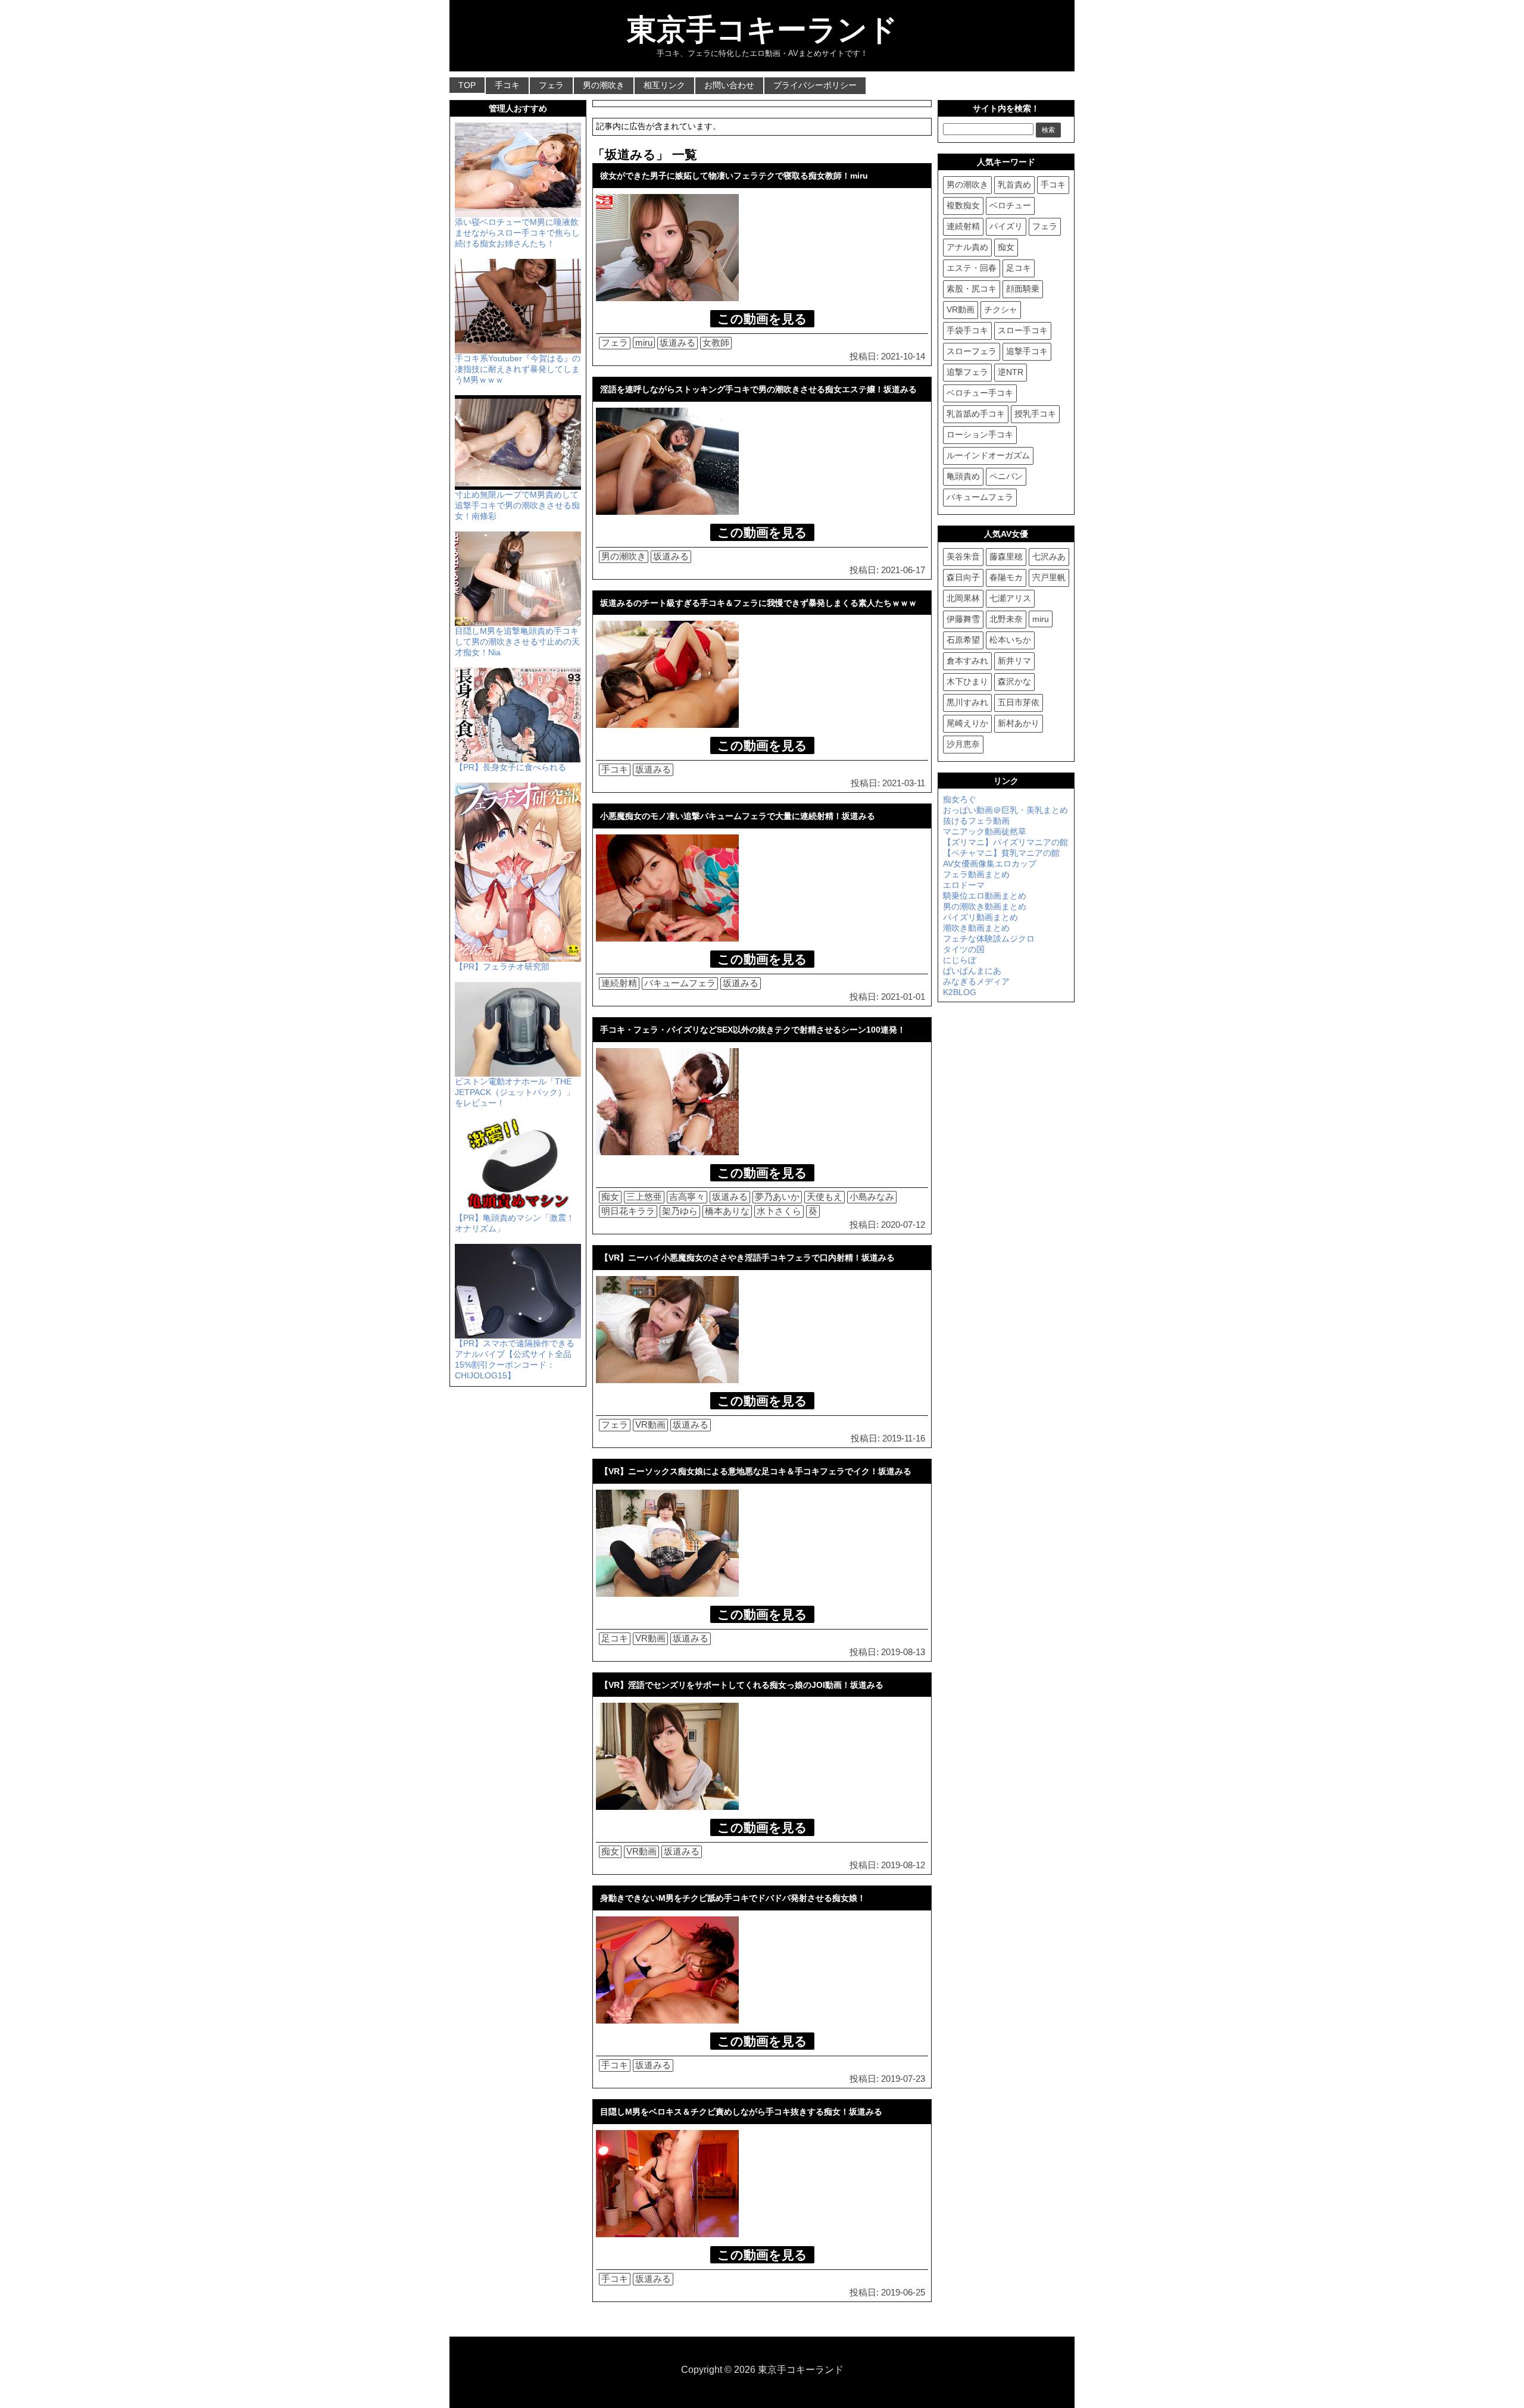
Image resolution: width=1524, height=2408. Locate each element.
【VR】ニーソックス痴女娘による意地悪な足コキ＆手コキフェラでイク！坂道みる (756, 1471)
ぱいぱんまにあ (972, 971)
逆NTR (1011, 372)
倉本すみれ (967, 661)
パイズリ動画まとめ (980, 917)
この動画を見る (762, 319)
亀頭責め (963, 476)
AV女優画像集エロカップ (990, 864)
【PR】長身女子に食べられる (510, 767)
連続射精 (619, 983)
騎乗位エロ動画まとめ (985, 896)
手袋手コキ (967, 330)
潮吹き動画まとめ (976, 928)
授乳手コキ (1035, 414)
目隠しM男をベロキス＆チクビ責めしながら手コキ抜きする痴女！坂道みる (741, 2112)
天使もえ (825, 1197)
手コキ (507, 85)
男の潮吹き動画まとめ (985, 906)
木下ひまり (967, 681)
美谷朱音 (963, 556)
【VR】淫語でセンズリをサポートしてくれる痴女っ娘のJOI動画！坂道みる (742, 1685)
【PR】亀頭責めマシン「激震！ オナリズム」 (515, 1223)
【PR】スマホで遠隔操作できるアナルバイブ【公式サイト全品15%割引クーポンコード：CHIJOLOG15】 (515, 1359)
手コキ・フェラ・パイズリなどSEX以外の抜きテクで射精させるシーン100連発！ (753, 1030)
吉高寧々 (687, 1197)
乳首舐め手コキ (976, 414)
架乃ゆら (680, 1211)
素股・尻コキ (972, 289)
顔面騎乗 (1023, 289)
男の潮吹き (604, 85)
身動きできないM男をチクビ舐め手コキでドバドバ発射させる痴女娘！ (733, 1898)
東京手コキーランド (762, 30)
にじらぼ (960, 960)
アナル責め (967, 247)
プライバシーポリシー (815, 85)
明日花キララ (628, 1211)
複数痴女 (963, 205)
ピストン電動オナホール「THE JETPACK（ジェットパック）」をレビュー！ (515, 1092)
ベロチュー (1010, 205)
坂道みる (677, 343)
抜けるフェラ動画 (976, 821)
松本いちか (1010, 640)
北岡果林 (963, 598)
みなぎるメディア (976, 981)
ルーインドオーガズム (988, 455)
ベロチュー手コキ (980, 393)
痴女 (610, 1197)
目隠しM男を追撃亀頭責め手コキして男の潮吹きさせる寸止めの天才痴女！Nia (517, 642)
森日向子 (963, 577)
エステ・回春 (972, 268)
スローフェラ (972, 351)
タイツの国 (964, 949)
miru (644, 343)
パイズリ (1006, 226)
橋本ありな (727, 1211)
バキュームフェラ (680, 983)
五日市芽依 (1019, 702)
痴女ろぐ (960, 799)
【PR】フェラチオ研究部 (502, 967)
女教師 (716, 343)
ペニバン (1006, 476)
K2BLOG (960, 992)
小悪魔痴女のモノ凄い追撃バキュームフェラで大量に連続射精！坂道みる (738, 816)
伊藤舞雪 (963, 619)
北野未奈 (1006, 619)
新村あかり (1019, 723)
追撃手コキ (1027, 351)
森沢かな (1014, 681)
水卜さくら (779, 1211)
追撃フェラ (967, 372)
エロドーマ (964, 885)
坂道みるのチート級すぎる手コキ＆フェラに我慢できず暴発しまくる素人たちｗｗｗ (758, 603)
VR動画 (650, 1425)
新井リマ (1014, 661)
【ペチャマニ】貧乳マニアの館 (1001, 853)
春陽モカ (1006, 577)
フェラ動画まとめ (976, 874)
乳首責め (1014, 184)
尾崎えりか (967, 723)
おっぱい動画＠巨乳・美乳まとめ (1005, 810)
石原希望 (963, 640)
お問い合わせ (729, 85)
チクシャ (1001, 309)
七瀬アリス (1010, 598)
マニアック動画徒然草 (985, 831)
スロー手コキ (1023, 330)
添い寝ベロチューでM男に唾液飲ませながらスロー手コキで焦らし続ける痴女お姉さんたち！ (517, 233)
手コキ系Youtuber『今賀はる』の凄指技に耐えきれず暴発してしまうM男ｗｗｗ (518, 369)
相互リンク (664, 85)
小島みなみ (872, 1197)
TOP (467, 85)
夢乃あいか (777, 1197)
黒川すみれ (967, 702)
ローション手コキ (980, 434)
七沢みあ (1049, 556)
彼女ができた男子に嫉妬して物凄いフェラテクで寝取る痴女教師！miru (734, 176)
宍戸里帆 (1049, 577)
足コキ (615, 1638)
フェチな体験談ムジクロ (989, 939)
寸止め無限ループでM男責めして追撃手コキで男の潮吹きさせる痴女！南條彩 (517, 505)
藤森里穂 (1006, 556)
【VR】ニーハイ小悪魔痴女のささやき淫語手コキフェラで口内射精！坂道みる (747, 1258)
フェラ (551, 85)
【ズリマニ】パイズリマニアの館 (1005, 842)
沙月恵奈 (963, 744)
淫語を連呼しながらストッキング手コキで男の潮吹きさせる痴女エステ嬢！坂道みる (758, 389)
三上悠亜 (644, 1197)
